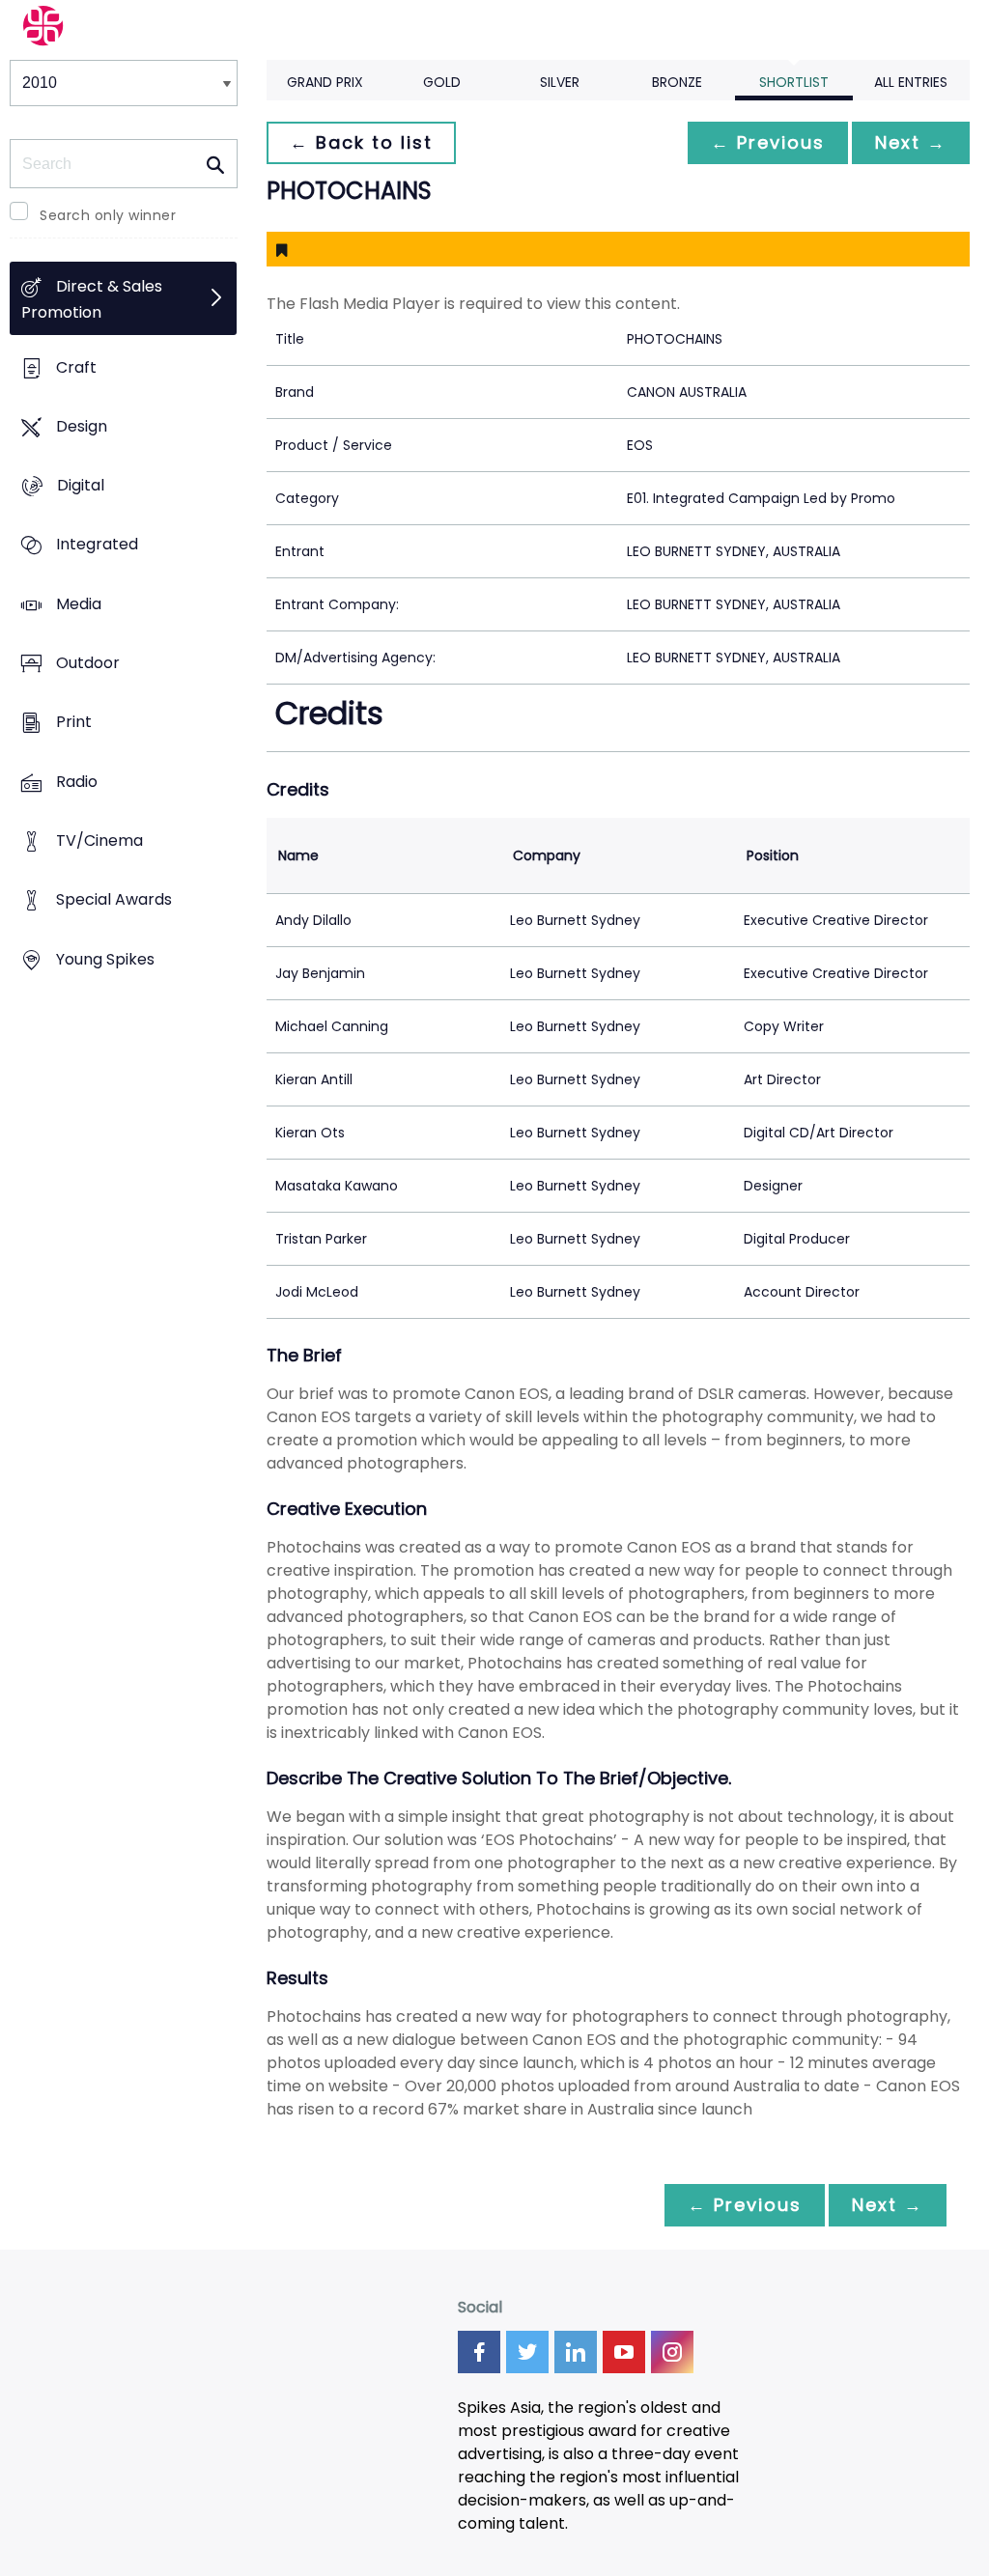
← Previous (768, 142)
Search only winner (108, 215)
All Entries (911, 82)
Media (79, 604)
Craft (76, 367)
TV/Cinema (99, 841)
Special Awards (114, 900)
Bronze (677, 82)
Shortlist (794, 82)
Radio (77, 782)
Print (74, 723)
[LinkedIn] (576, 2352)
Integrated (97, 545)
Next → (911, 142)
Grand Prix (325, 82)
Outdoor (88, 664)
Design (82, 426)
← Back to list (361, 142)
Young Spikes (105, 959)
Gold (442, 82)
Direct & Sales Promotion (92, 300)
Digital (81, 486)
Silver (560, 82)
